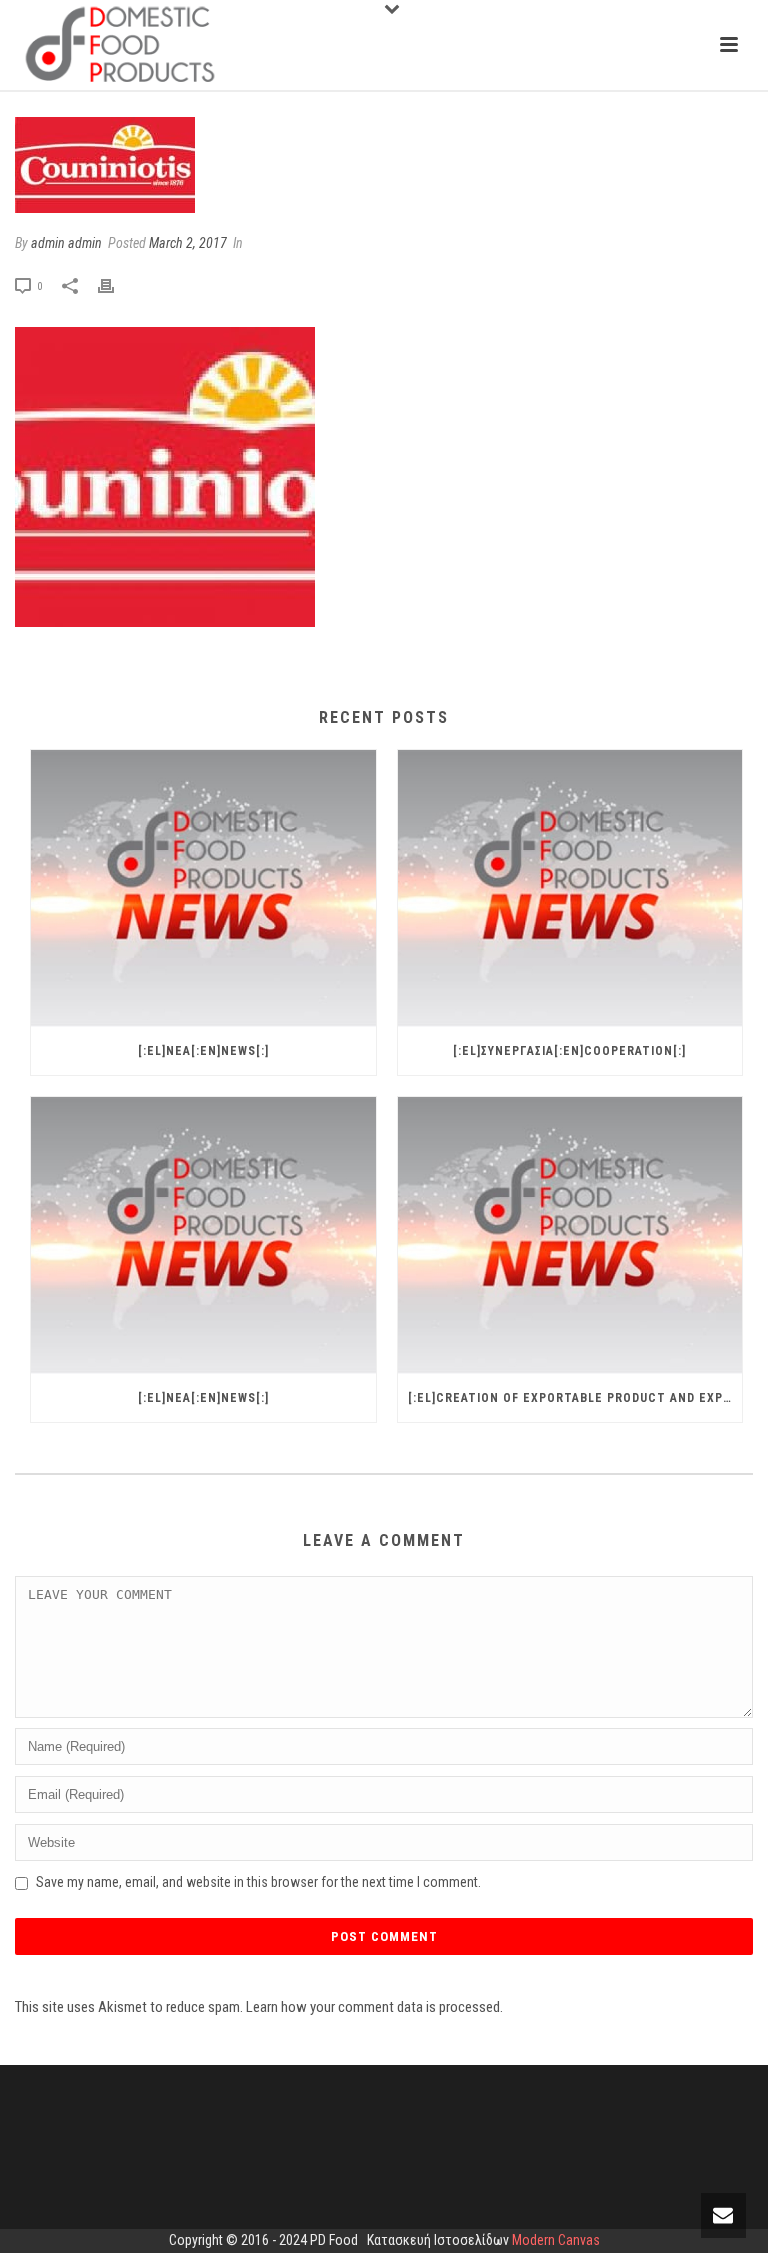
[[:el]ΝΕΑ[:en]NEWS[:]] (203, 888)
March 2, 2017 (188, 243)
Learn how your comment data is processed (373, 2007)
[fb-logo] (384, 165)
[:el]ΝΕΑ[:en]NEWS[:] (203, 1051)
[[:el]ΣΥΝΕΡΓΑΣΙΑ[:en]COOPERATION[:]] (570, 888)
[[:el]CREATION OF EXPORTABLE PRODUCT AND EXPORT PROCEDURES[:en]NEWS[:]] (570, 1235)
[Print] (116, 286)
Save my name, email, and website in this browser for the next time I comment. (258, 1882)
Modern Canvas (556, 2240)
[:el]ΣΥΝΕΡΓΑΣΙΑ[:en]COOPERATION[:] (569, 1051)
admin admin (66, 243)
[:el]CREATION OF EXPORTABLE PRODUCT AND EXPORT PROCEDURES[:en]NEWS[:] (575, 1398)
